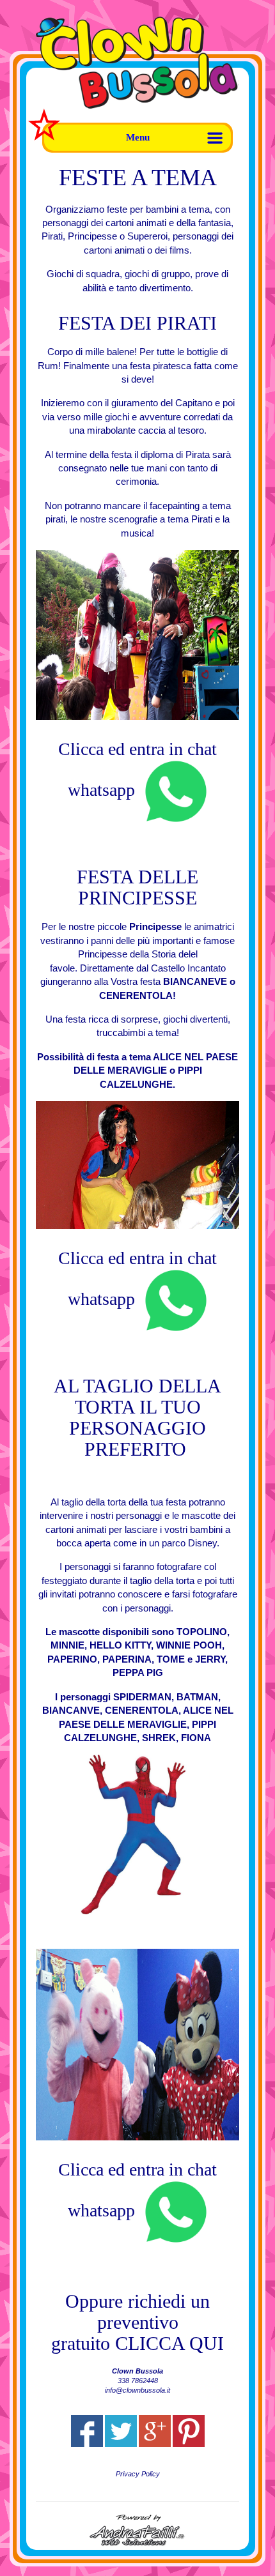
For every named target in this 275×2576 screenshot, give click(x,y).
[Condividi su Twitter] (121, 2431)
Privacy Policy (138, 2474)
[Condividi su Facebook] (87, 2431)
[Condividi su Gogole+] (155, 2431)
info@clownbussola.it (137, 2390)
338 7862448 (138, 2381)
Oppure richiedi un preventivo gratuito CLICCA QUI (137, 2322)
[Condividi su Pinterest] (189, 2431)
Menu (138, 137)
